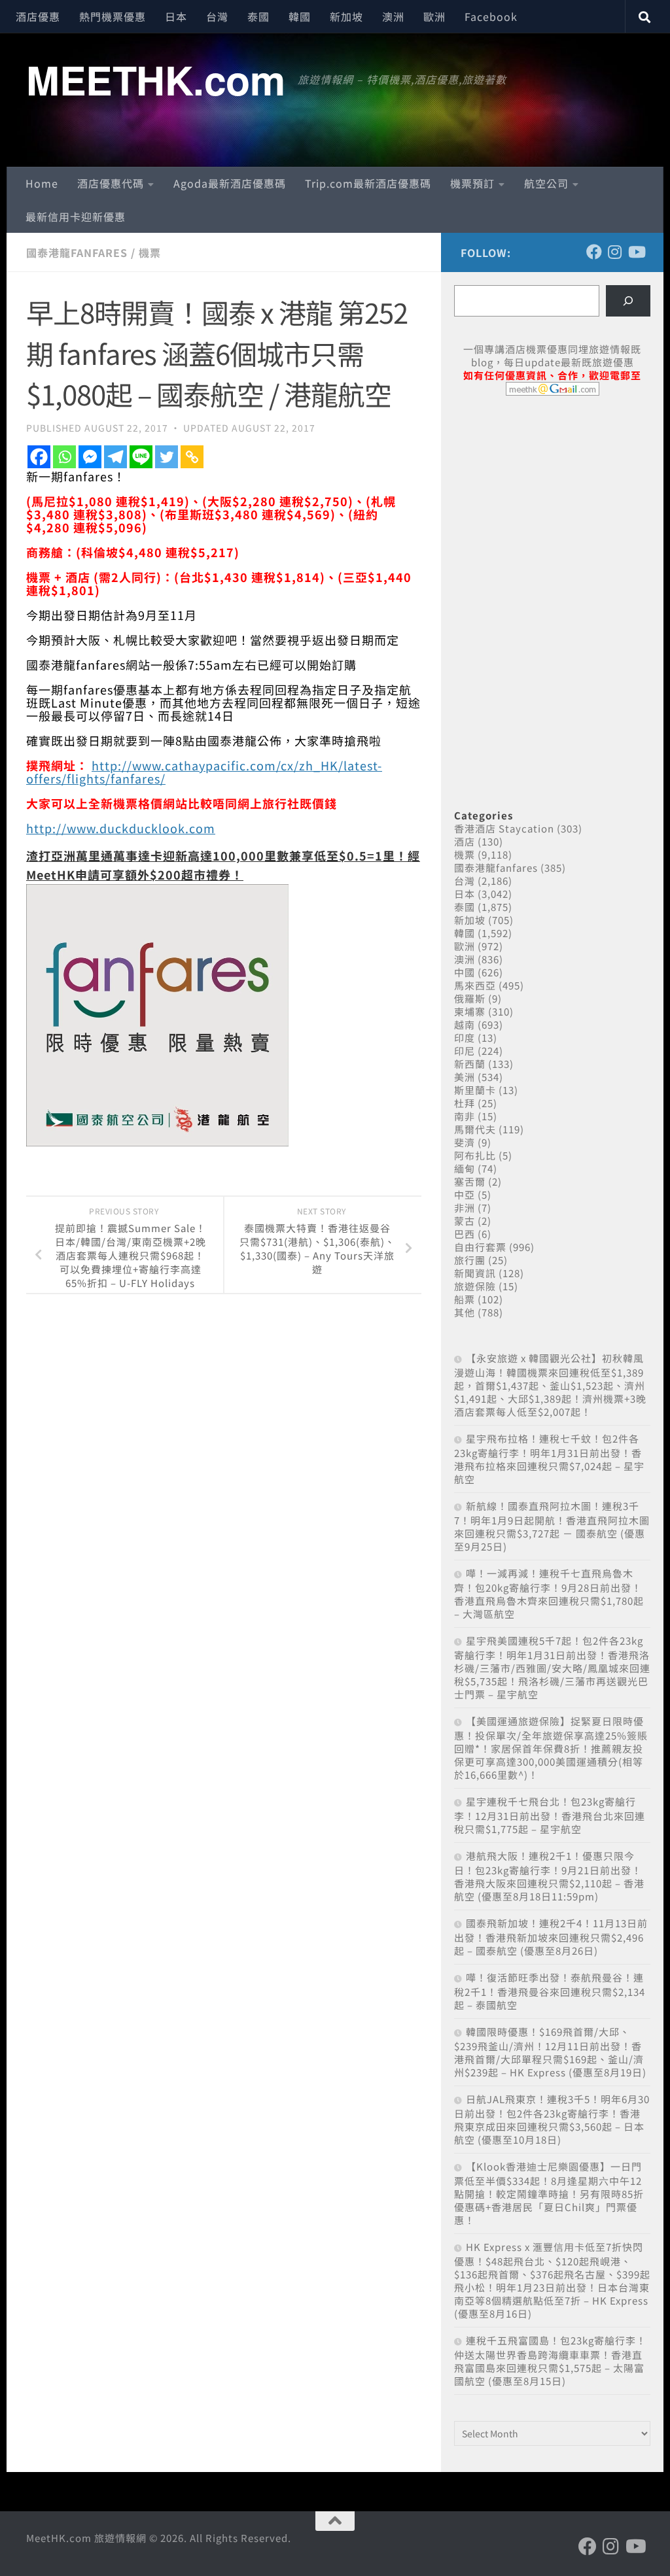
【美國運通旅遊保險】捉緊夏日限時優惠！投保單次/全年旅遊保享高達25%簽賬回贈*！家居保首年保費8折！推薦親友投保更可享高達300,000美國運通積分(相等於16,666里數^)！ (551, 1748)
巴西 (465, 1234)
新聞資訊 (475, 1273)
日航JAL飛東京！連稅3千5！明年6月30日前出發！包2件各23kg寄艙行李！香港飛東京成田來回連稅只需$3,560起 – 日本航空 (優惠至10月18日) (552, 2119)
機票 (150, 252)
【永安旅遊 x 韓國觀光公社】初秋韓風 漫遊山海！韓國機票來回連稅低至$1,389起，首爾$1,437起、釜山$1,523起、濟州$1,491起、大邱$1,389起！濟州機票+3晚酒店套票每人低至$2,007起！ (550, 1385)
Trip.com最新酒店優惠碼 (368, 183)
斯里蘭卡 (475, 1090)
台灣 (217, 16)
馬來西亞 (475, 985)
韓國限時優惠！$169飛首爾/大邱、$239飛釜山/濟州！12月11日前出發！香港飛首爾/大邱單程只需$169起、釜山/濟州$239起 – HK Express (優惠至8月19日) (550, 2052)
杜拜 (465, 1103)
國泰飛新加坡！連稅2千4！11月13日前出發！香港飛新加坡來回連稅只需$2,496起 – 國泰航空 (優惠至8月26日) (551, 1937)
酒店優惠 (38, 16)
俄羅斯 (470, 998)
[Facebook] (39, 457)
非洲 (465, 1208)
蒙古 (465, 1221)
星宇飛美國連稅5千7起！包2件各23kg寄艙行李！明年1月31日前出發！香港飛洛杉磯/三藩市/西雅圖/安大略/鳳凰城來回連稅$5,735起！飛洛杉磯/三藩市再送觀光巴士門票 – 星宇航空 (552, 1667)
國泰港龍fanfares (77, 252)
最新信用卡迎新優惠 (76, 216)
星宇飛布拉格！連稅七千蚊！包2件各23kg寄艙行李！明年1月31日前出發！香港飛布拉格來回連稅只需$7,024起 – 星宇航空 (549, 1459)
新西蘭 (470, 1064)
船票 (465, 1299)
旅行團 (470, 1260)
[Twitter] (167, 457)
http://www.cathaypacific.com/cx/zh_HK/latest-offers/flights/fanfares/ (204, 772)
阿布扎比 (475, 1155)
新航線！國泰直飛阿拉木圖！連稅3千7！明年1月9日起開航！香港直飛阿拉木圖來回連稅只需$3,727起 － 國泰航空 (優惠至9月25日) (552, 1526)
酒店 (465, 841)
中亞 (465, 1194)
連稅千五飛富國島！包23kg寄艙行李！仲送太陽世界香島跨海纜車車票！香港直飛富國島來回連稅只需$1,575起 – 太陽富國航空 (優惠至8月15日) (550, 2361)
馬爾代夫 (475, 1129)
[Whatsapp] (64, 457)
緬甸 (465, 1168)
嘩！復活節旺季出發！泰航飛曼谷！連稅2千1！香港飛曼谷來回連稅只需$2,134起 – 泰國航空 (550, 1991)
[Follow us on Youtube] (636, 252)
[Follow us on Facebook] (594, 252)
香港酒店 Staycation (504, 828)
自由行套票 (480, 1247)
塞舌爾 (470, 1181)
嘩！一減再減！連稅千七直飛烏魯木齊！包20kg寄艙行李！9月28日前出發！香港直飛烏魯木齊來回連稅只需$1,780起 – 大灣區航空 (549, 1593)
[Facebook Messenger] (90, 457)
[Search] (628, 301)
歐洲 (434, 16)
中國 (465, 972)
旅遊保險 (475, 1286)
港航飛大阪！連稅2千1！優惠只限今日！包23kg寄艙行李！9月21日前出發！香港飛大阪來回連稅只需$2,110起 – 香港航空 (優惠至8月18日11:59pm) (549, 1876)
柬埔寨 (470, 1011)
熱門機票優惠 (113, 16)
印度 (465, 1038)
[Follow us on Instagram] (615, 252)
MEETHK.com (155, 79)
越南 (465, 1024)
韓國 (300, 16)
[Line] (141, 457)
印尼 (465, 1051)
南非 (465, 1116)
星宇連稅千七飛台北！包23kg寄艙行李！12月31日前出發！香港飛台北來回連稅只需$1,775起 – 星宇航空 (550, 1815)
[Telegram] (115, 457)
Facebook (491, 16)
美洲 (465, 1077)
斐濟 (465, 1142)
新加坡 (346, 16)
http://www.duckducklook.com (121, 828)
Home (42, 183)
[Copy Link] (192, 457)
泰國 (258, 16)
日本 (176, 16)
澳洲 (393, 16)
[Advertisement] (552, 506)
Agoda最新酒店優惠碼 (230, 183)
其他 (465, 1312)
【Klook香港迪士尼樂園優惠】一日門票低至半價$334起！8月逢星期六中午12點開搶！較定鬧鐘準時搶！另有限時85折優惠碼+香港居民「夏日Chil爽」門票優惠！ (549, 2193)
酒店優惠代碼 (111, 183)
